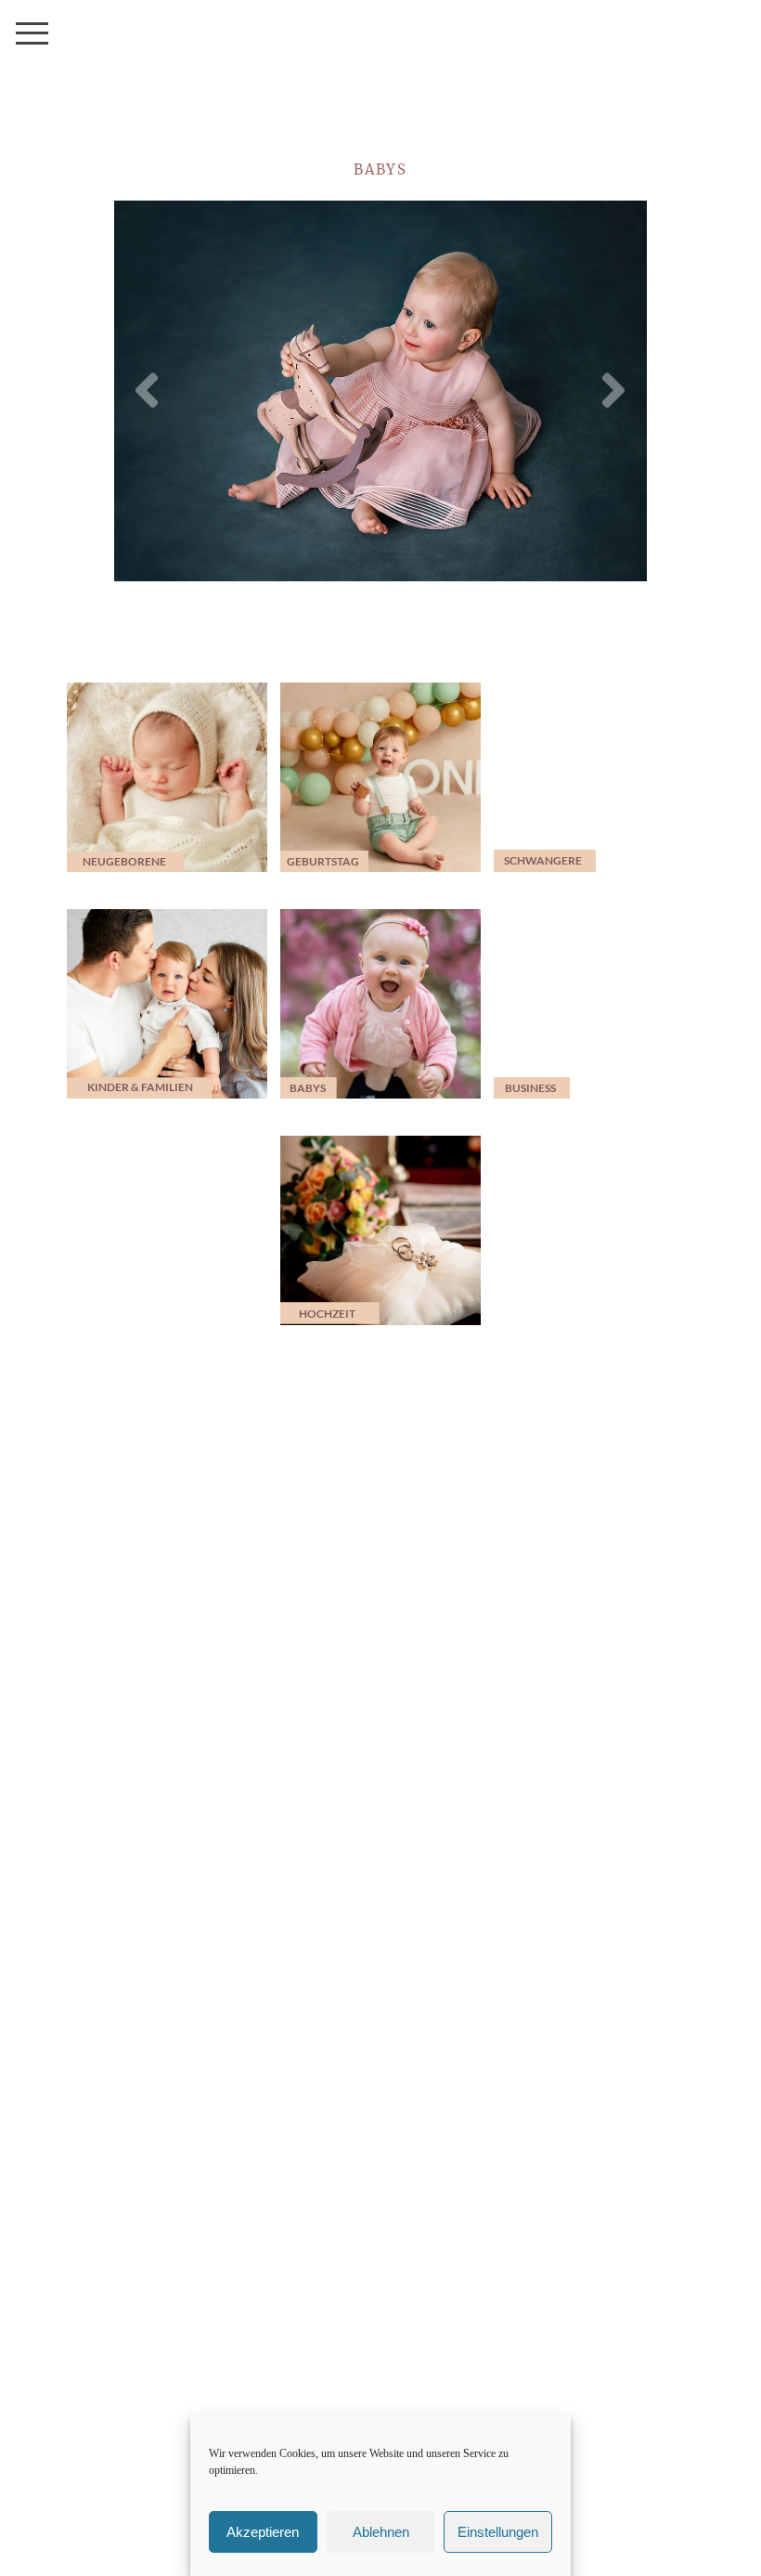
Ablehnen (381, 2532)
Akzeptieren (263, 2532)
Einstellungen (498, 2532)
